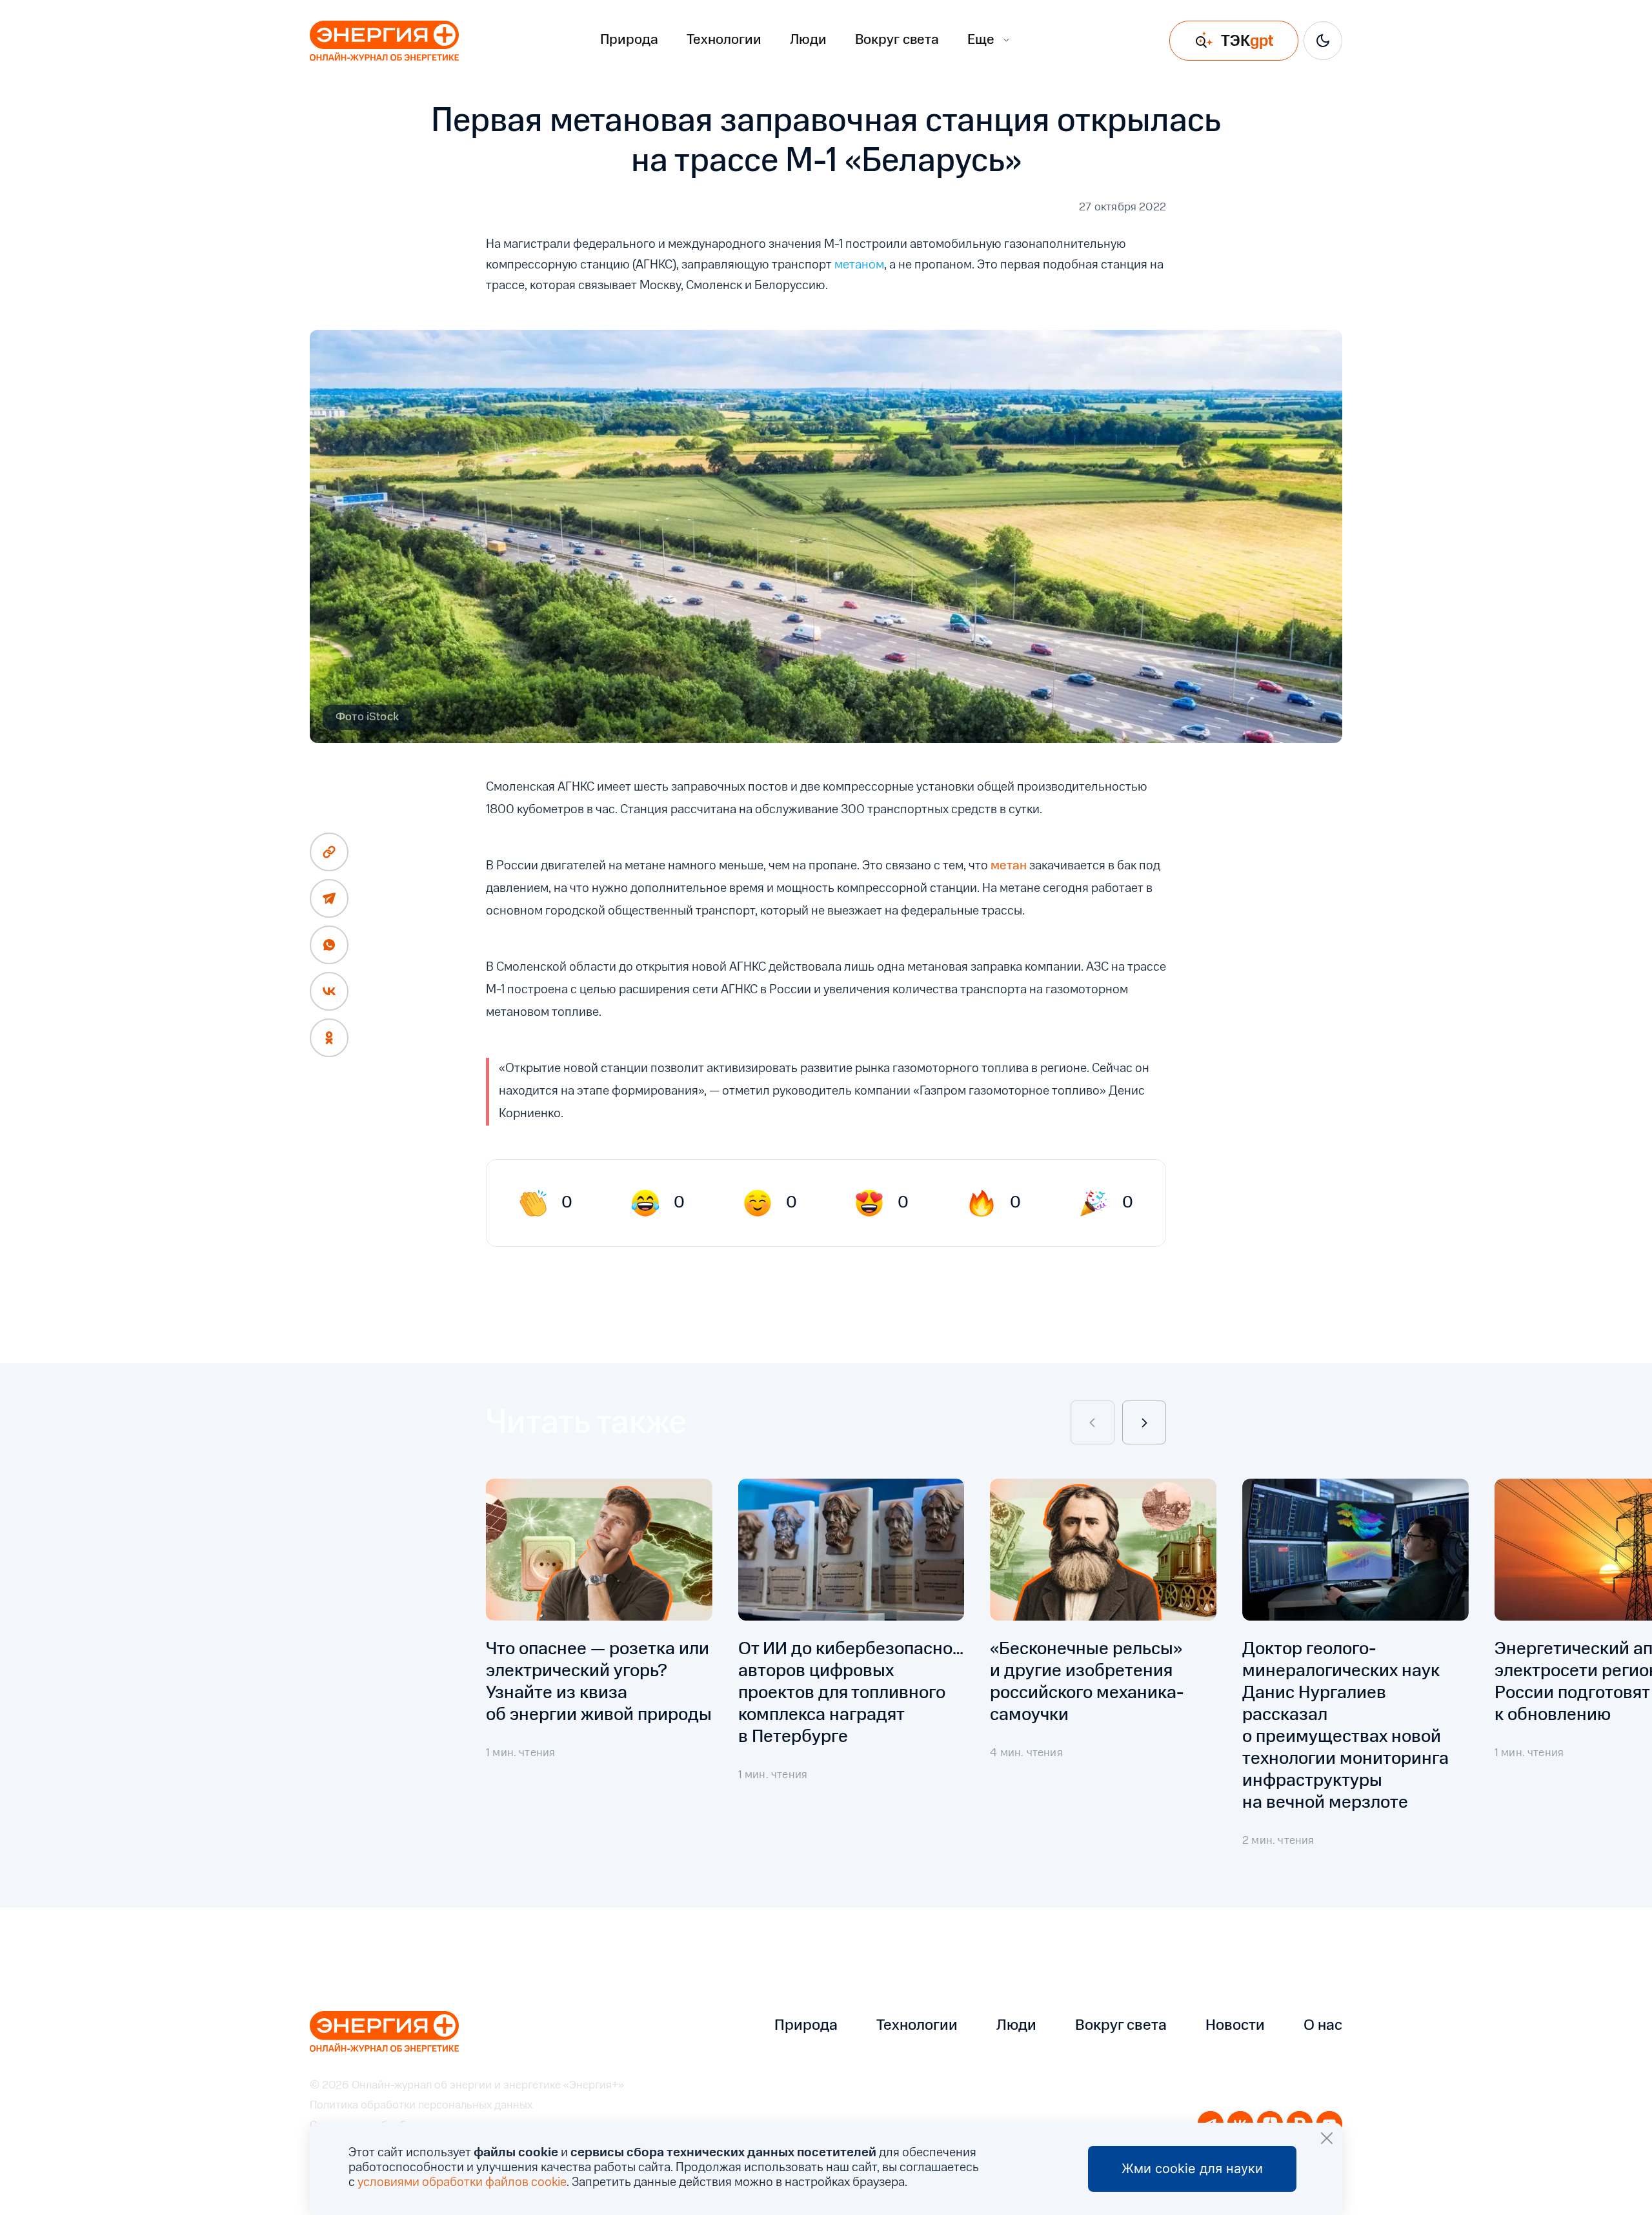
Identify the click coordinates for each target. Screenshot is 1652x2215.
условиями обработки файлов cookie (462, 2183)
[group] (599, 1674)
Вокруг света (897, 40)
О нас (1323, 2026)
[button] (1093, 1422)
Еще (981, 40)
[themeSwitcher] (1323, 41)
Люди (808, 40)
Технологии (724, 40)
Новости (1235, 2026)
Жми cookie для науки (1192, 2169)
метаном (859, 265)
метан (1009, 866)
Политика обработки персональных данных (421, 2106)
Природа (629, 40)
